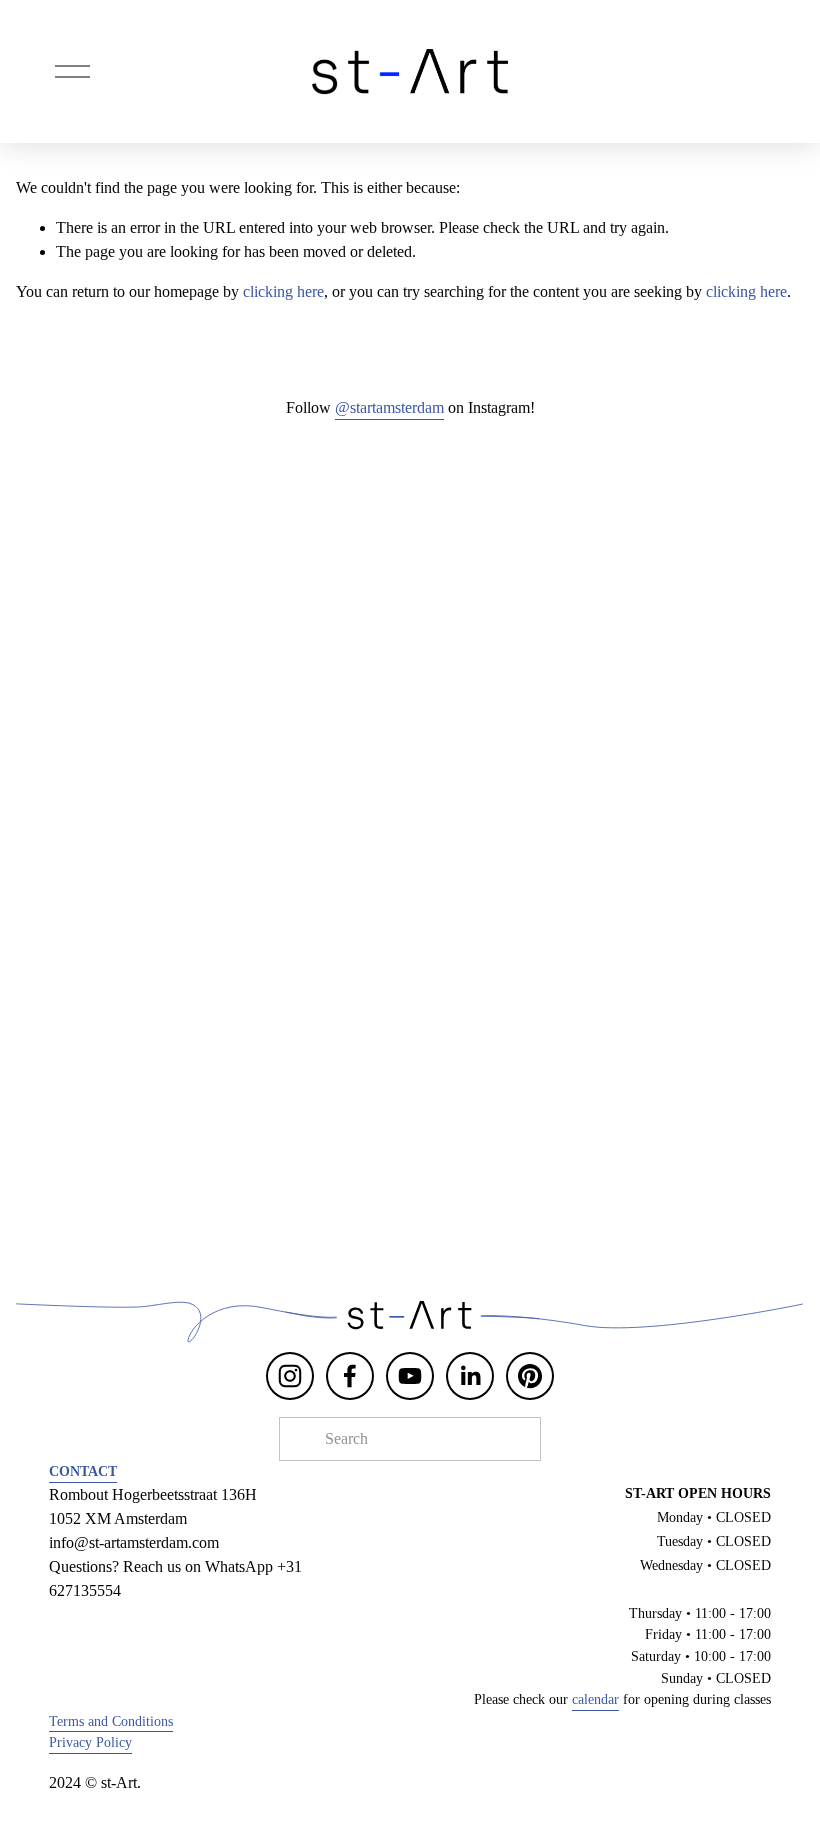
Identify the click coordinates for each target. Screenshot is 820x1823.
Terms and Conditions (111, 1721)
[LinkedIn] (470, 1376)
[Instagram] (290, 1376)
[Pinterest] (530, 1376)
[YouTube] (410, 1376)
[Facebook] (350, 1376)
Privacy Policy (90, 1742)
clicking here (283, 291)
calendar (595, 1699)
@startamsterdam (389, 407)
